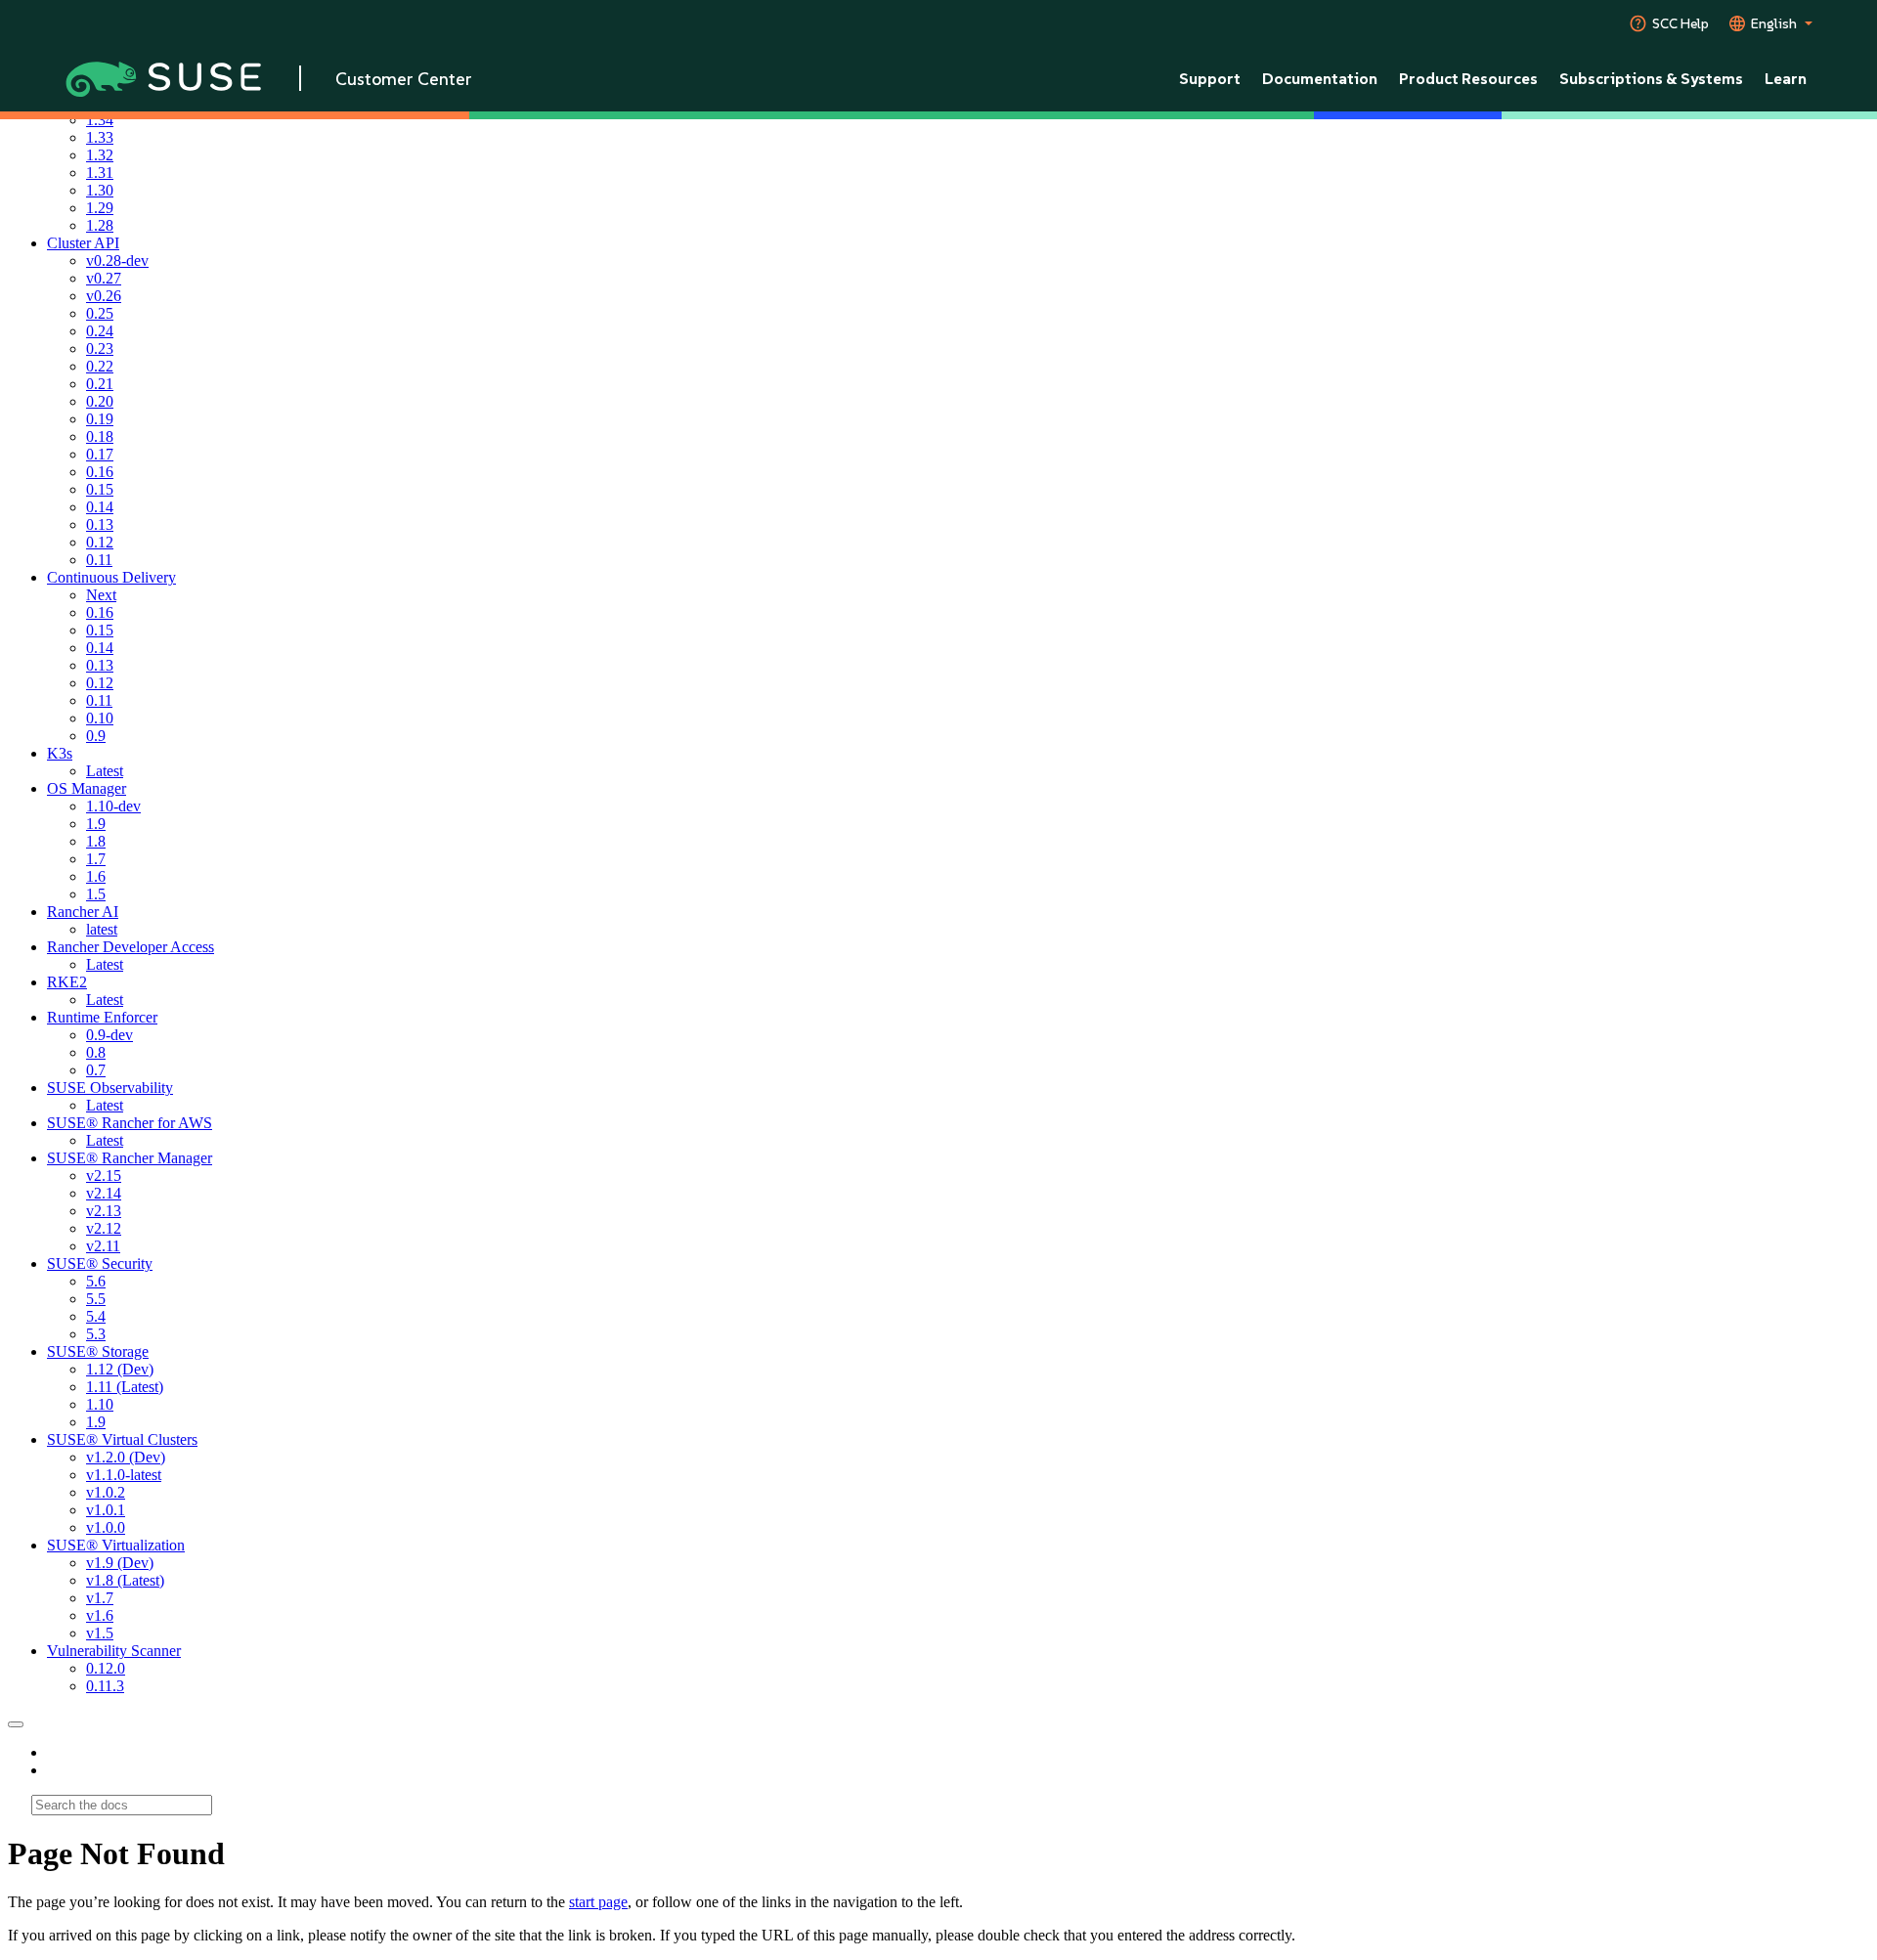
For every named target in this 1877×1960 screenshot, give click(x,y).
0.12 (100, 542)
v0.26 (104, 296)
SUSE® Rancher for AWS (130, 1123)
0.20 (100, 401)
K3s (60, 753)
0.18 (100, 436)
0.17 (100, 454)
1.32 (100, 155)
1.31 (100, 173)
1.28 (100, 225)
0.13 (100, 524)
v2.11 (103, 1246)
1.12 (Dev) (120, 1369)
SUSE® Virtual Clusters (122, 1439)
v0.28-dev (117, 261)
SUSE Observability (110, 1088)
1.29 (100, 208)
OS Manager (87, 788)
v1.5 (100, 1633)
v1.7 (100, 1598)
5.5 (96, 1299)
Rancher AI (83, 912)
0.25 (100, 313)
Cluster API (83, 243)
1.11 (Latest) (125, 1387)
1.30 (100, 190)
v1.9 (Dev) (120, 1563)
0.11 (99, 560)
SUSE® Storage (98, 1351)
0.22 (100, 366)
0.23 (100, 348)
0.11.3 (105, 1686)
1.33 (100, 137)
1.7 (96, 859)
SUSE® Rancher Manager (130, 1158)
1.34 (100, 120)
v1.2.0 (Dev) (126, 1457)
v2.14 (104, 1193)
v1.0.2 (106, 1492)
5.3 (96, 1334)
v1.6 (100, 1615)
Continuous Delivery (111, 577)
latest (102, 929)
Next (101, 595)
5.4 (96, 1316)
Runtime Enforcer (102, 1017)
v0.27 (104, 278)
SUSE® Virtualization (116, 1545)
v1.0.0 (106, 1527)
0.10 (100, 718)
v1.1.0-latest (124, 1475)
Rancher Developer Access (131, 947)
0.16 (100, 472)
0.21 (100, 384)
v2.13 (104, 1211)
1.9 (96, 824)
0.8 (96, 1052)
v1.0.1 (106, 1510)
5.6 (96, 1281)
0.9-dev (109, 1035)
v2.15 (104, 1176)
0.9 (96, 736)
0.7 (96, 1070)
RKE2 (67, 982)
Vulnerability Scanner (114, 1651)
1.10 (100, 1404)
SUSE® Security (100, 1263)
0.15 (100, 489)
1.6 (96, 876)
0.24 (100, 331)
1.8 (96, 841)
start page (598, 1902)
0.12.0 (106, 1668)
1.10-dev (113, 806)
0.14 (100, 507)
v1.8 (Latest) (125, 1580)
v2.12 (104, 1228)
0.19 (100, 419)
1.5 (96, 894)
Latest (105, 771)
